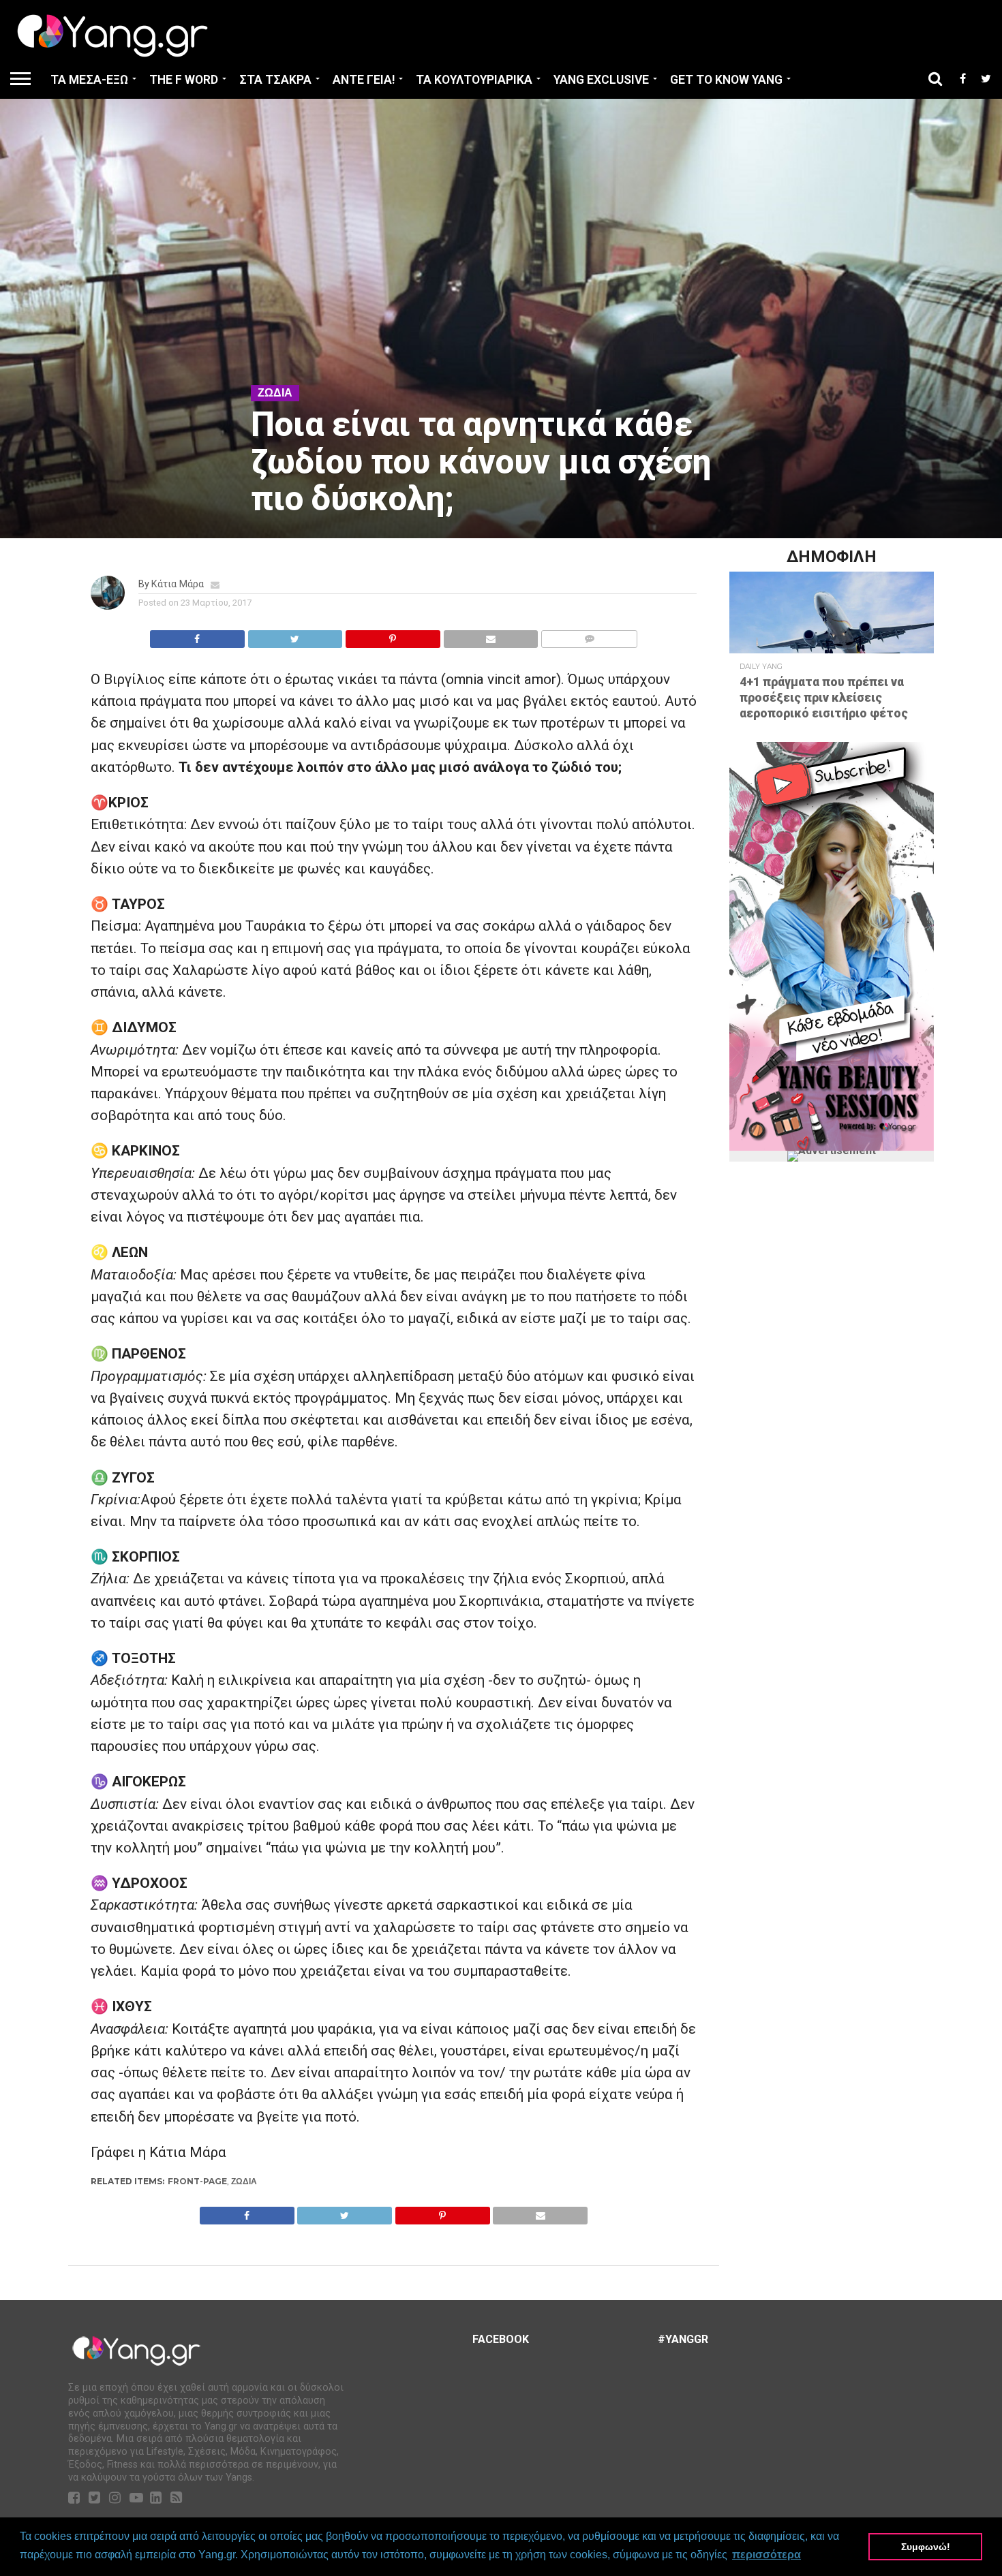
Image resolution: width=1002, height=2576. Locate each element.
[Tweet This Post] (295, 635)
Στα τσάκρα (275, 80)
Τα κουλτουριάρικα (474, 80)
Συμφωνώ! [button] (926, 2547)
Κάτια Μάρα (178, 584)
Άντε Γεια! (364, 80)
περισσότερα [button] (766, 2555)
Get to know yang (726, 80)
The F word (184, 80)
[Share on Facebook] (197, 635)
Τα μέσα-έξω (89, 80)
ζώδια (244, 2181)
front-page (197, 2181)
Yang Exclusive (601, 80)
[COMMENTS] (589, 635)
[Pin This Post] (393, 635)
